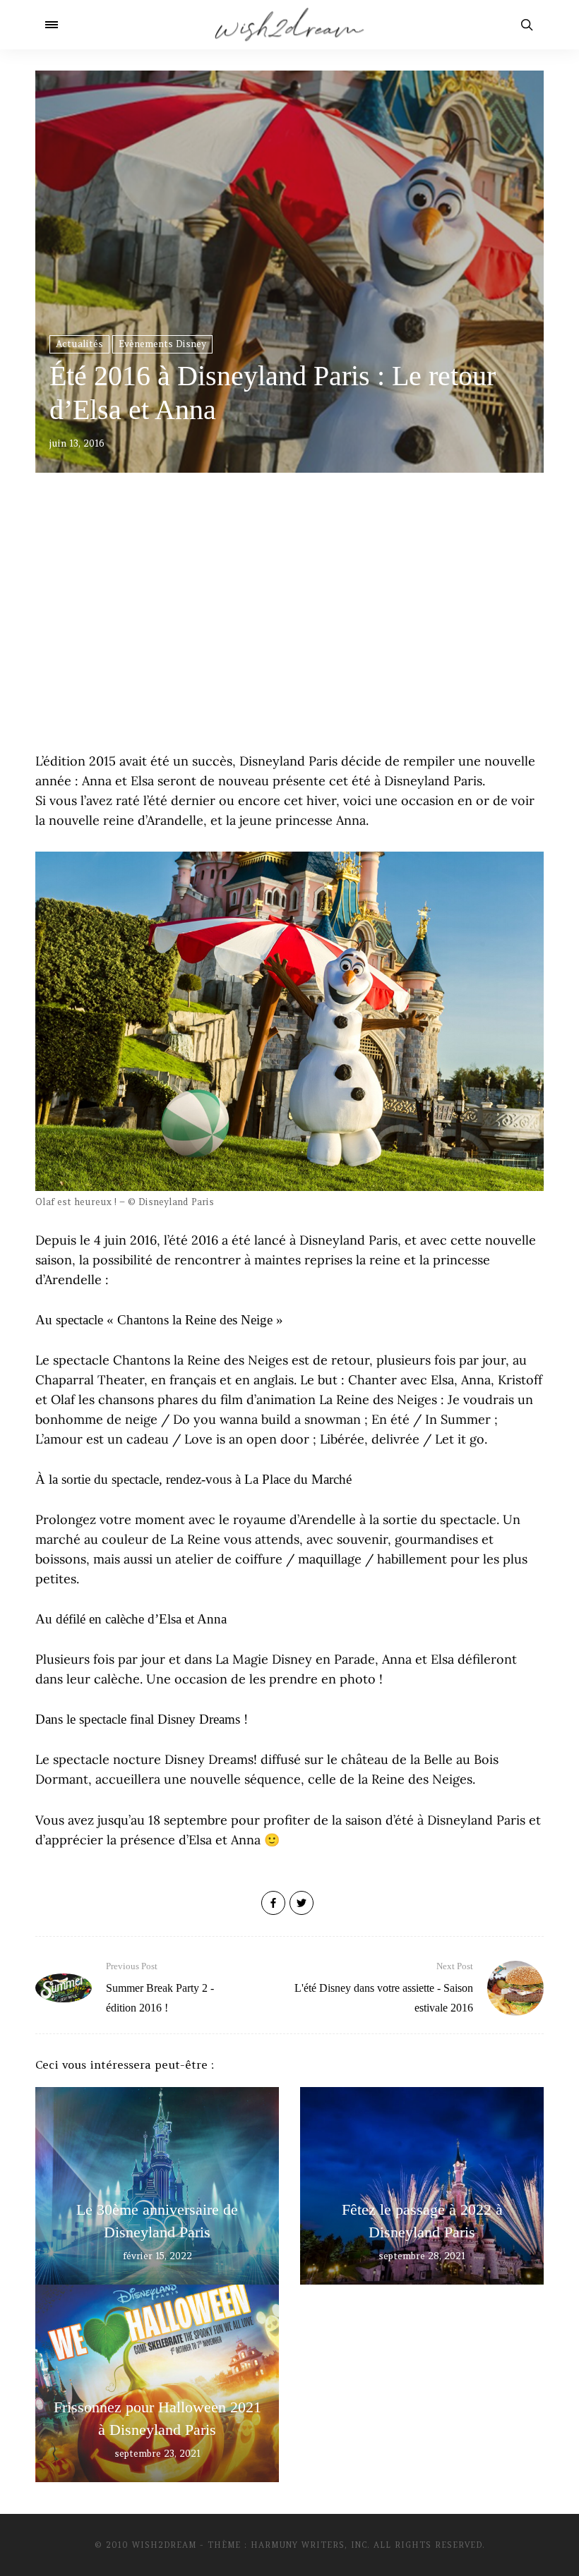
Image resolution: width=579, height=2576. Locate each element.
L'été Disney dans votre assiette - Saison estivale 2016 (384, 1987)
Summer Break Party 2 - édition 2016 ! (160, 1987)
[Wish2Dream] (289, 25)
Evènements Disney (162, 344)
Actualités (79, 344)
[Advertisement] (289, 631)
